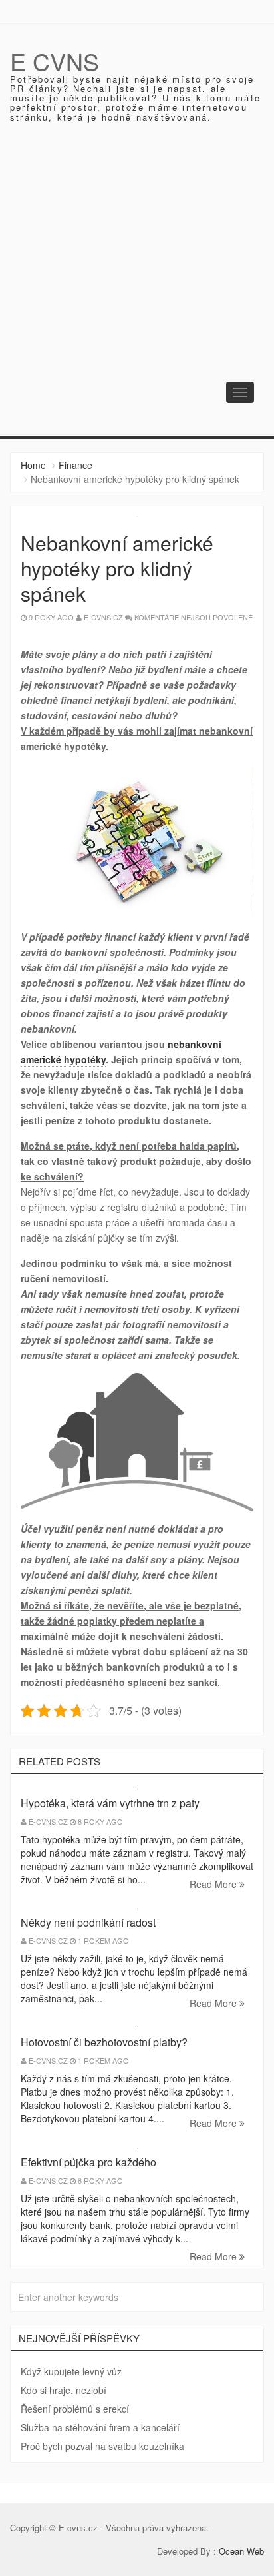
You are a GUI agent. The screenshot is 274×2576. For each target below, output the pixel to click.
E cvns (55, 61)
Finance (75, 465)
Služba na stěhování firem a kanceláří (100, 2427)
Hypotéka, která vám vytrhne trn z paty (110, 1803)
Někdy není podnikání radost (88, 1922)
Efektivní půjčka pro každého (88, 2162)
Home (33, 465)
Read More (214, 1884)
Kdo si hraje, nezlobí (64, 2390)
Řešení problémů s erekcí (75, 2409)
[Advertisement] (137, 290)
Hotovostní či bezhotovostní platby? (104, 2042)
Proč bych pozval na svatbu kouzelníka (102, 2446)
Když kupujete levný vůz (71, 2371)
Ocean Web (241, 2551)
